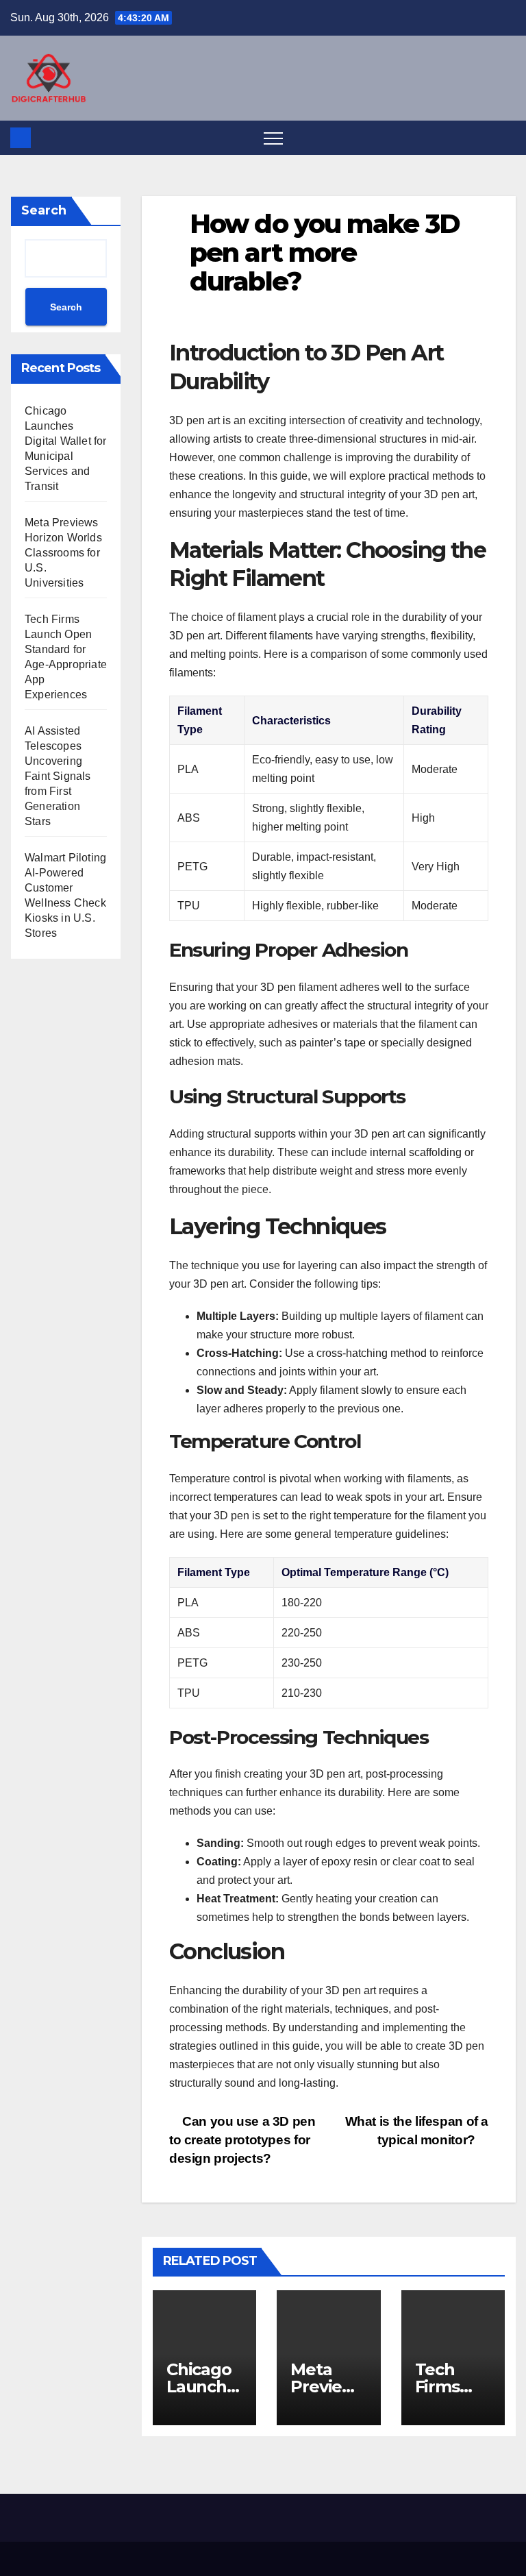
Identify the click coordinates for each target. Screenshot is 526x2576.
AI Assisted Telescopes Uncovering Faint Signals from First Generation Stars (58, 776)
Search (44, 210)
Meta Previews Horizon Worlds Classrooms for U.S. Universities (63, 553)
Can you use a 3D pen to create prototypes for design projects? (242, 2140)
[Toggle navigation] (273, 138)
